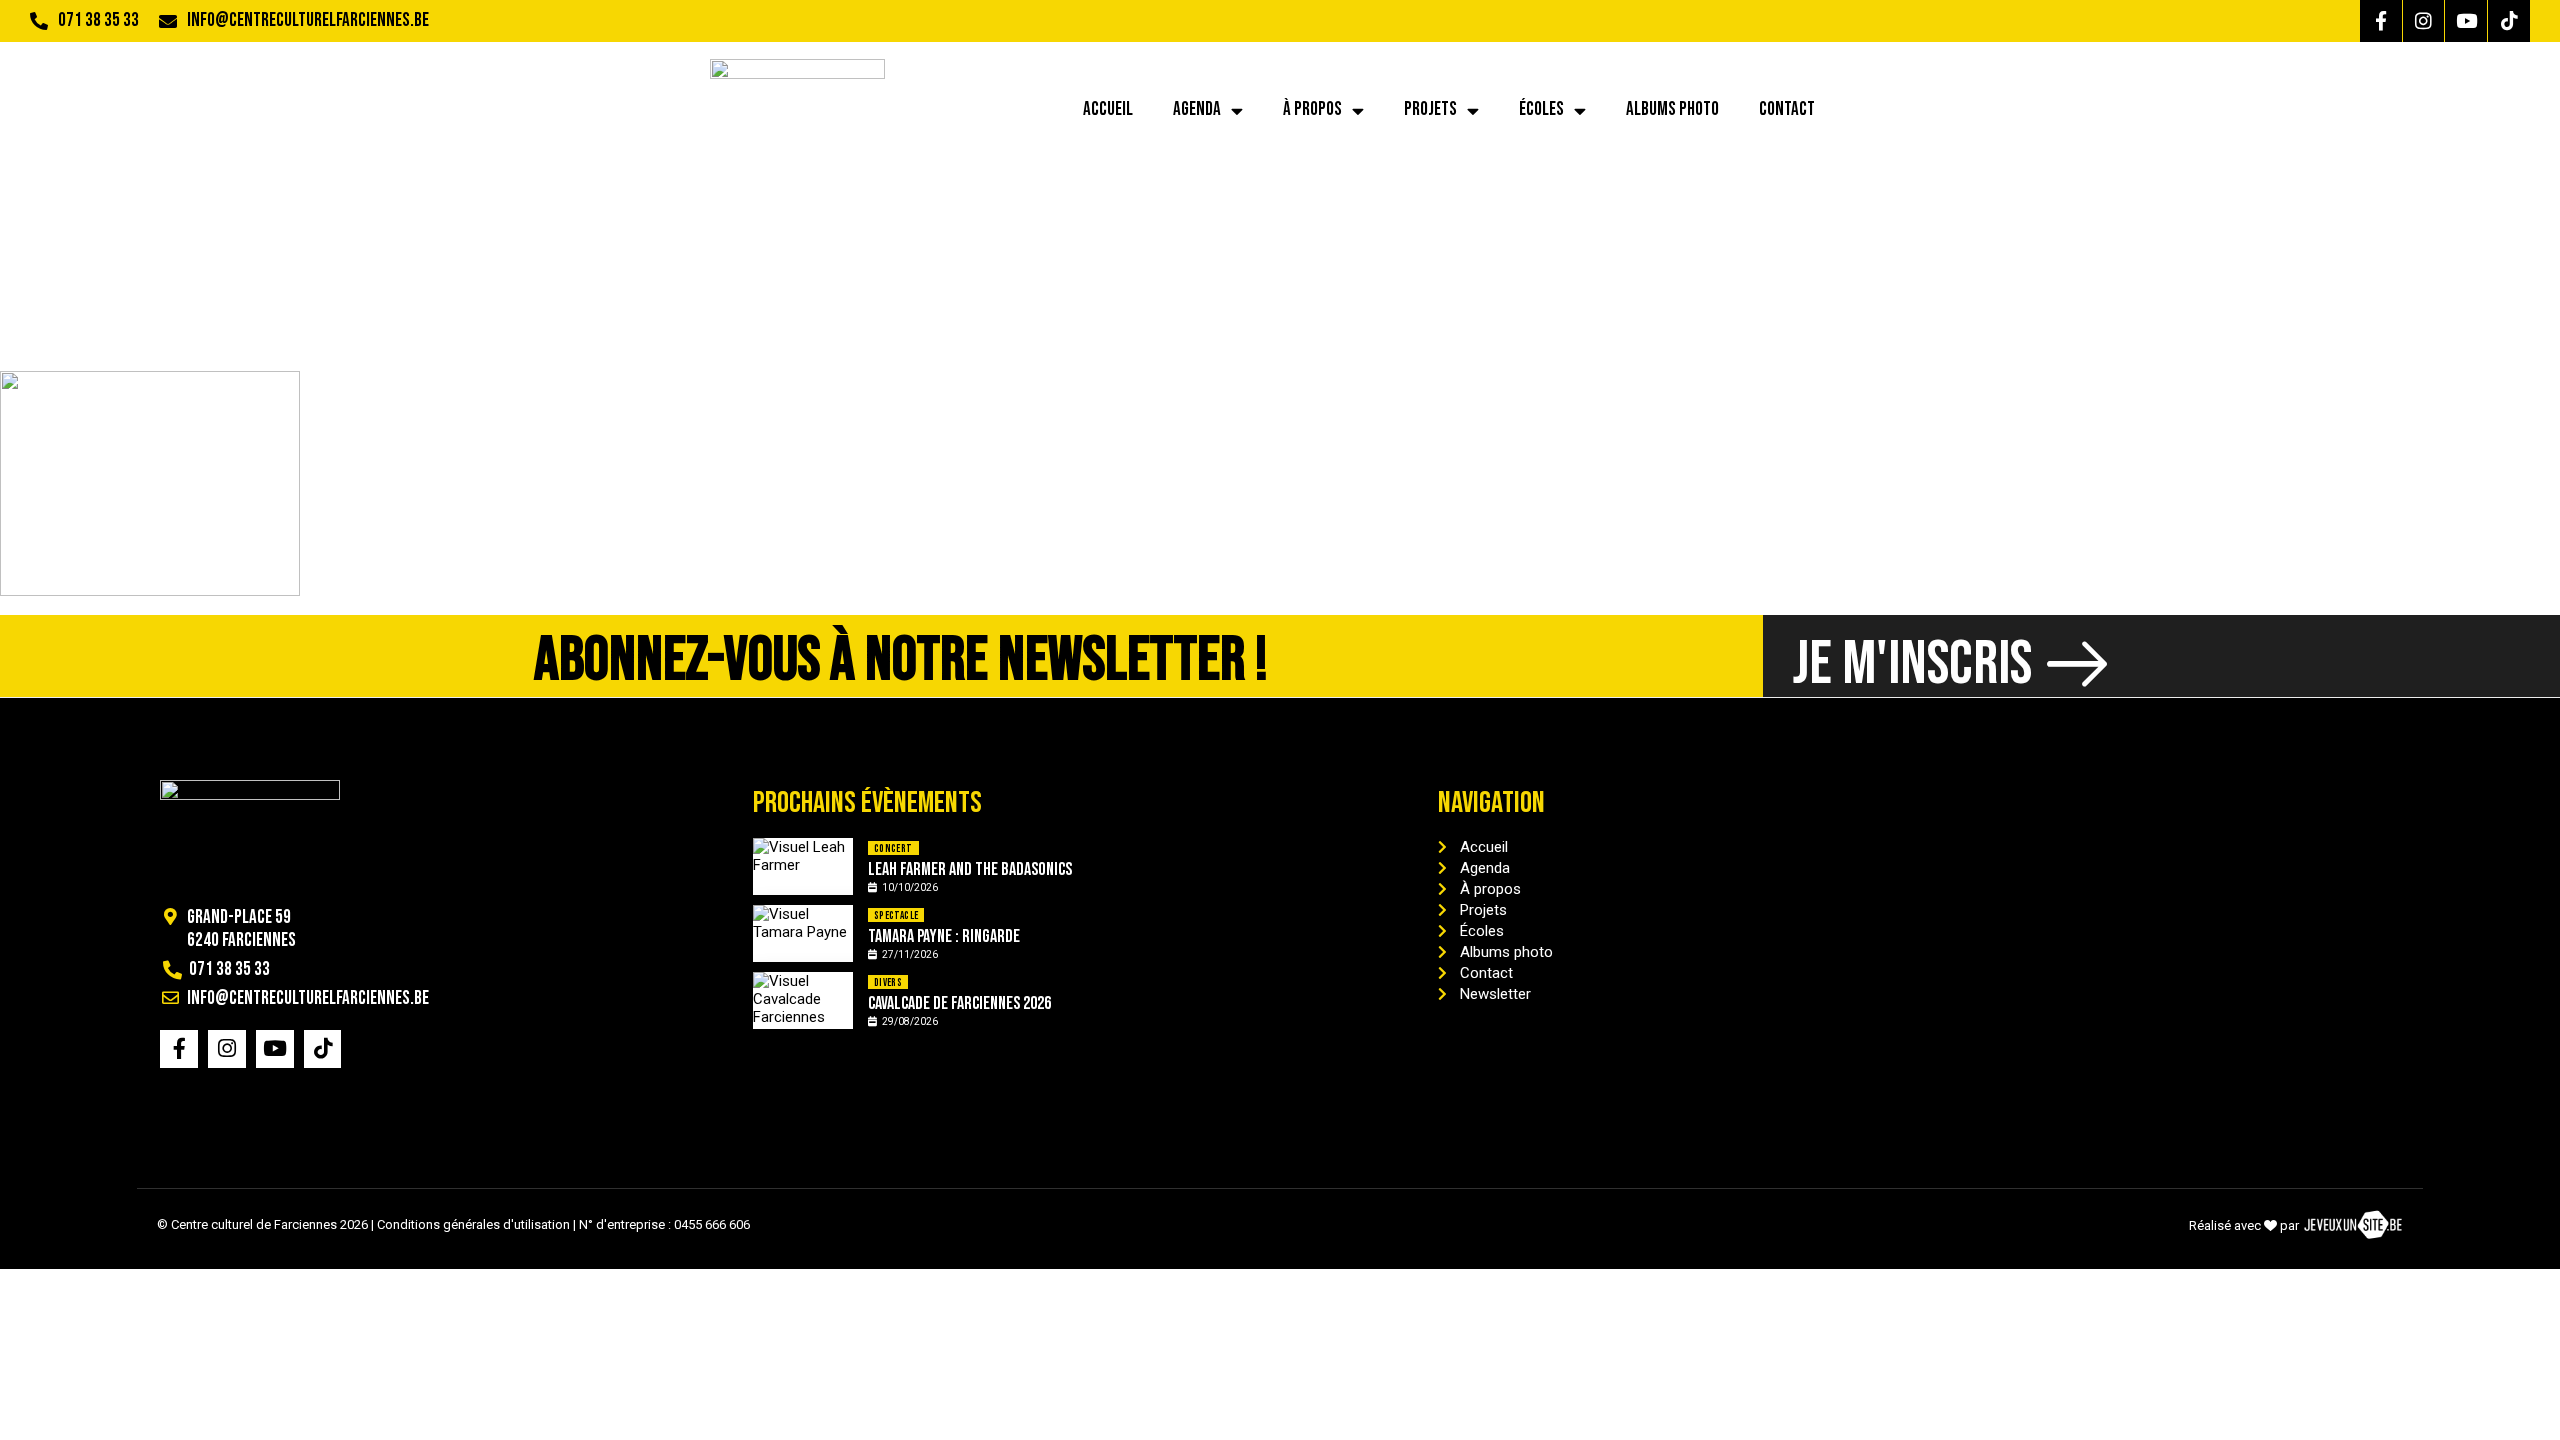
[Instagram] (2424, 21)
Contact (1787, 109)
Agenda (1197, 109)
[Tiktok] (2509, 21)
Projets (1430, 109)
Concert (893, 848)
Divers (888, 982)
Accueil (1108, 109)
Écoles (1541, 109)
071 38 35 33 (98, 20)
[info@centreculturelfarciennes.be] (168, 21)
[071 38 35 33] (39, 21)
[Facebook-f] (2381, 21)
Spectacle (896, 915)
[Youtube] (2466, 21)
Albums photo (1672, 109)
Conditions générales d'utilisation (473, 1224)
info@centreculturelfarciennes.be (308, 20)
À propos (1312, 109)
